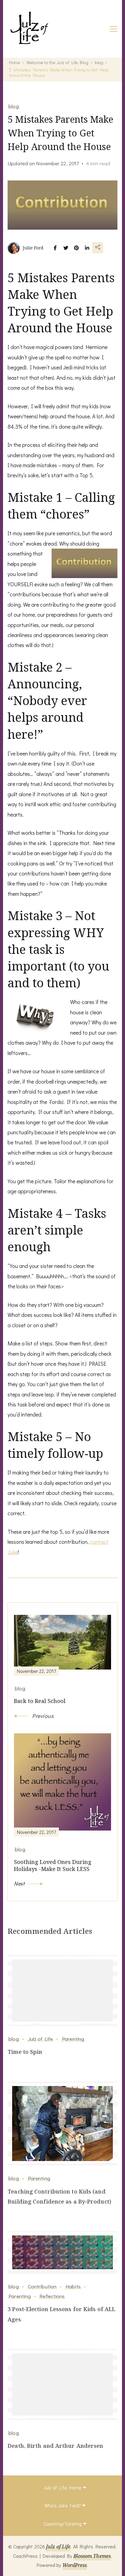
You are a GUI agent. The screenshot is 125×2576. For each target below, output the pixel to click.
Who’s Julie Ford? (62, 2505)
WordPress (75, 2565)
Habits (73, 2286)
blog (14, 106)
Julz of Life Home (62, 2487)
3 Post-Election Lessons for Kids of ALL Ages (61, 2314)
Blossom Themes (92, 2556)
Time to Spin (25, 2052)
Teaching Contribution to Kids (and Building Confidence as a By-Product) (59, 2196)
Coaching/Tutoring (62, 2524)
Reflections (52, 2296)
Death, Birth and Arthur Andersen (55, 2446)
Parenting (73, 2039)
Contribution (42, 2286)
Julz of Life (40, 2039)
